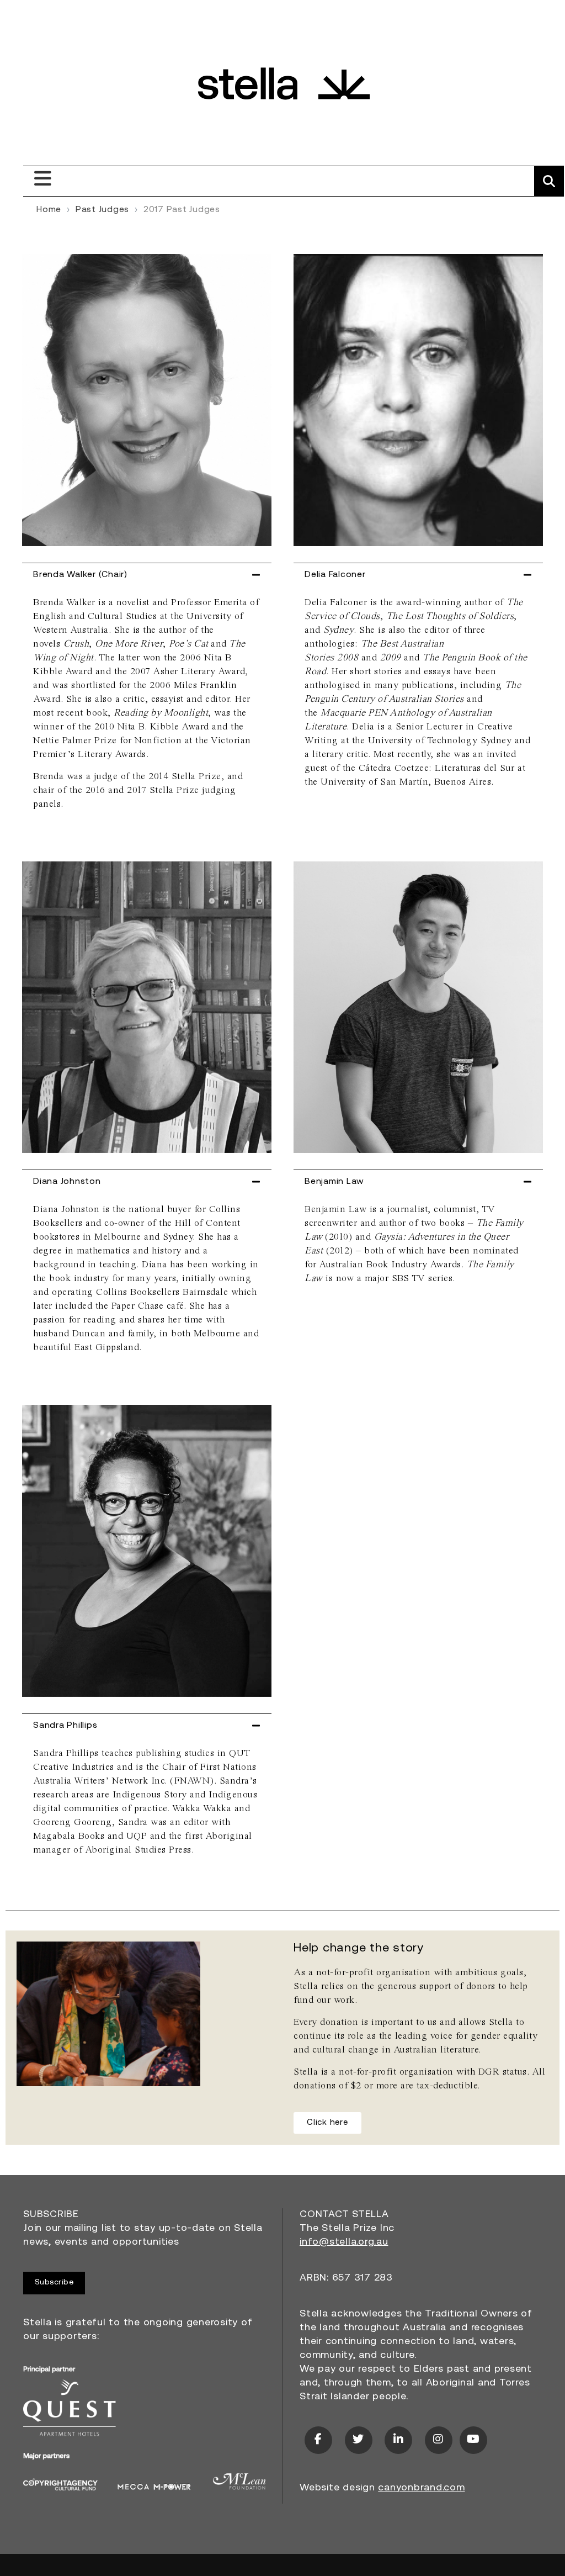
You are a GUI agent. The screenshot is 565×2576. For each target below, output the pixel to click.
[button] (147, 575)
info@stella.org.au (344, 2242)
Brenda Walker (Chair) (80, 575)
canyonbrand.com (421, 2488)
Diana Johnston (67, 1182)
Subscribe (54, 2283)
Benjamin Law (334, 1182)
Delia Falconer (335, 575)
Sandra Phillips (65, 1726)
